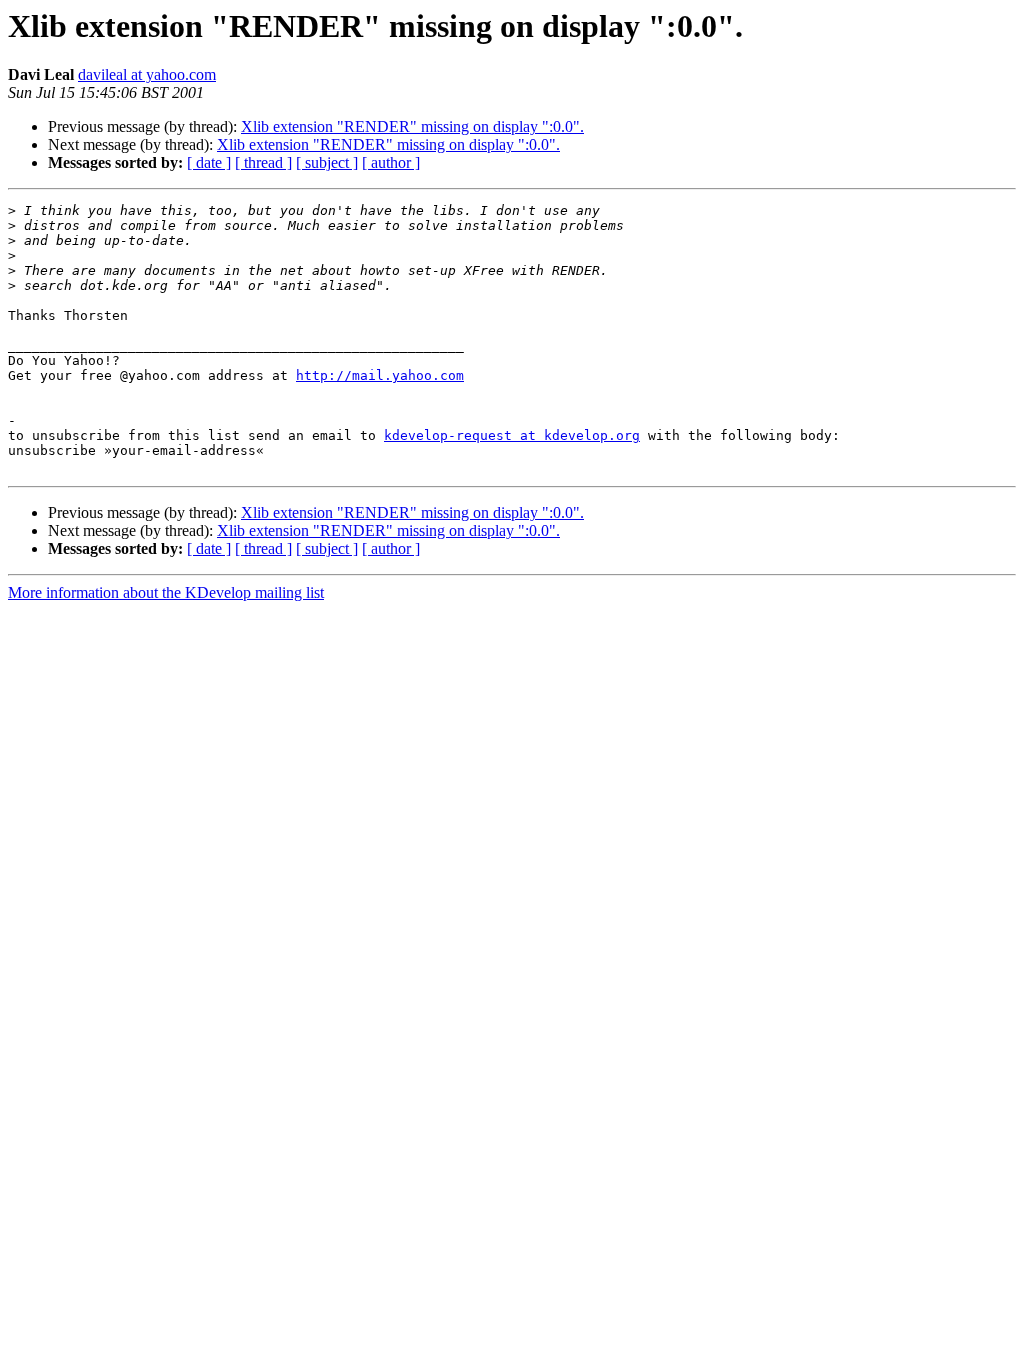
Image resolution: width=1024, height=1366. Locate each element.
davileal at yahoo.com (147, 74)
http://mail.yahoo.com (380, 375)
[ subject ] (327, 162)
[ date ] (209, 162)
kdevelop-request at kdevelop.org (512, 435)
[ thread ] (263, 162)
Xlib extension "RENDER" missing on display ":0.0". (412, 126)
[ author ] (391, 162)
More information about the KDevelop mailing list (166, 592)
